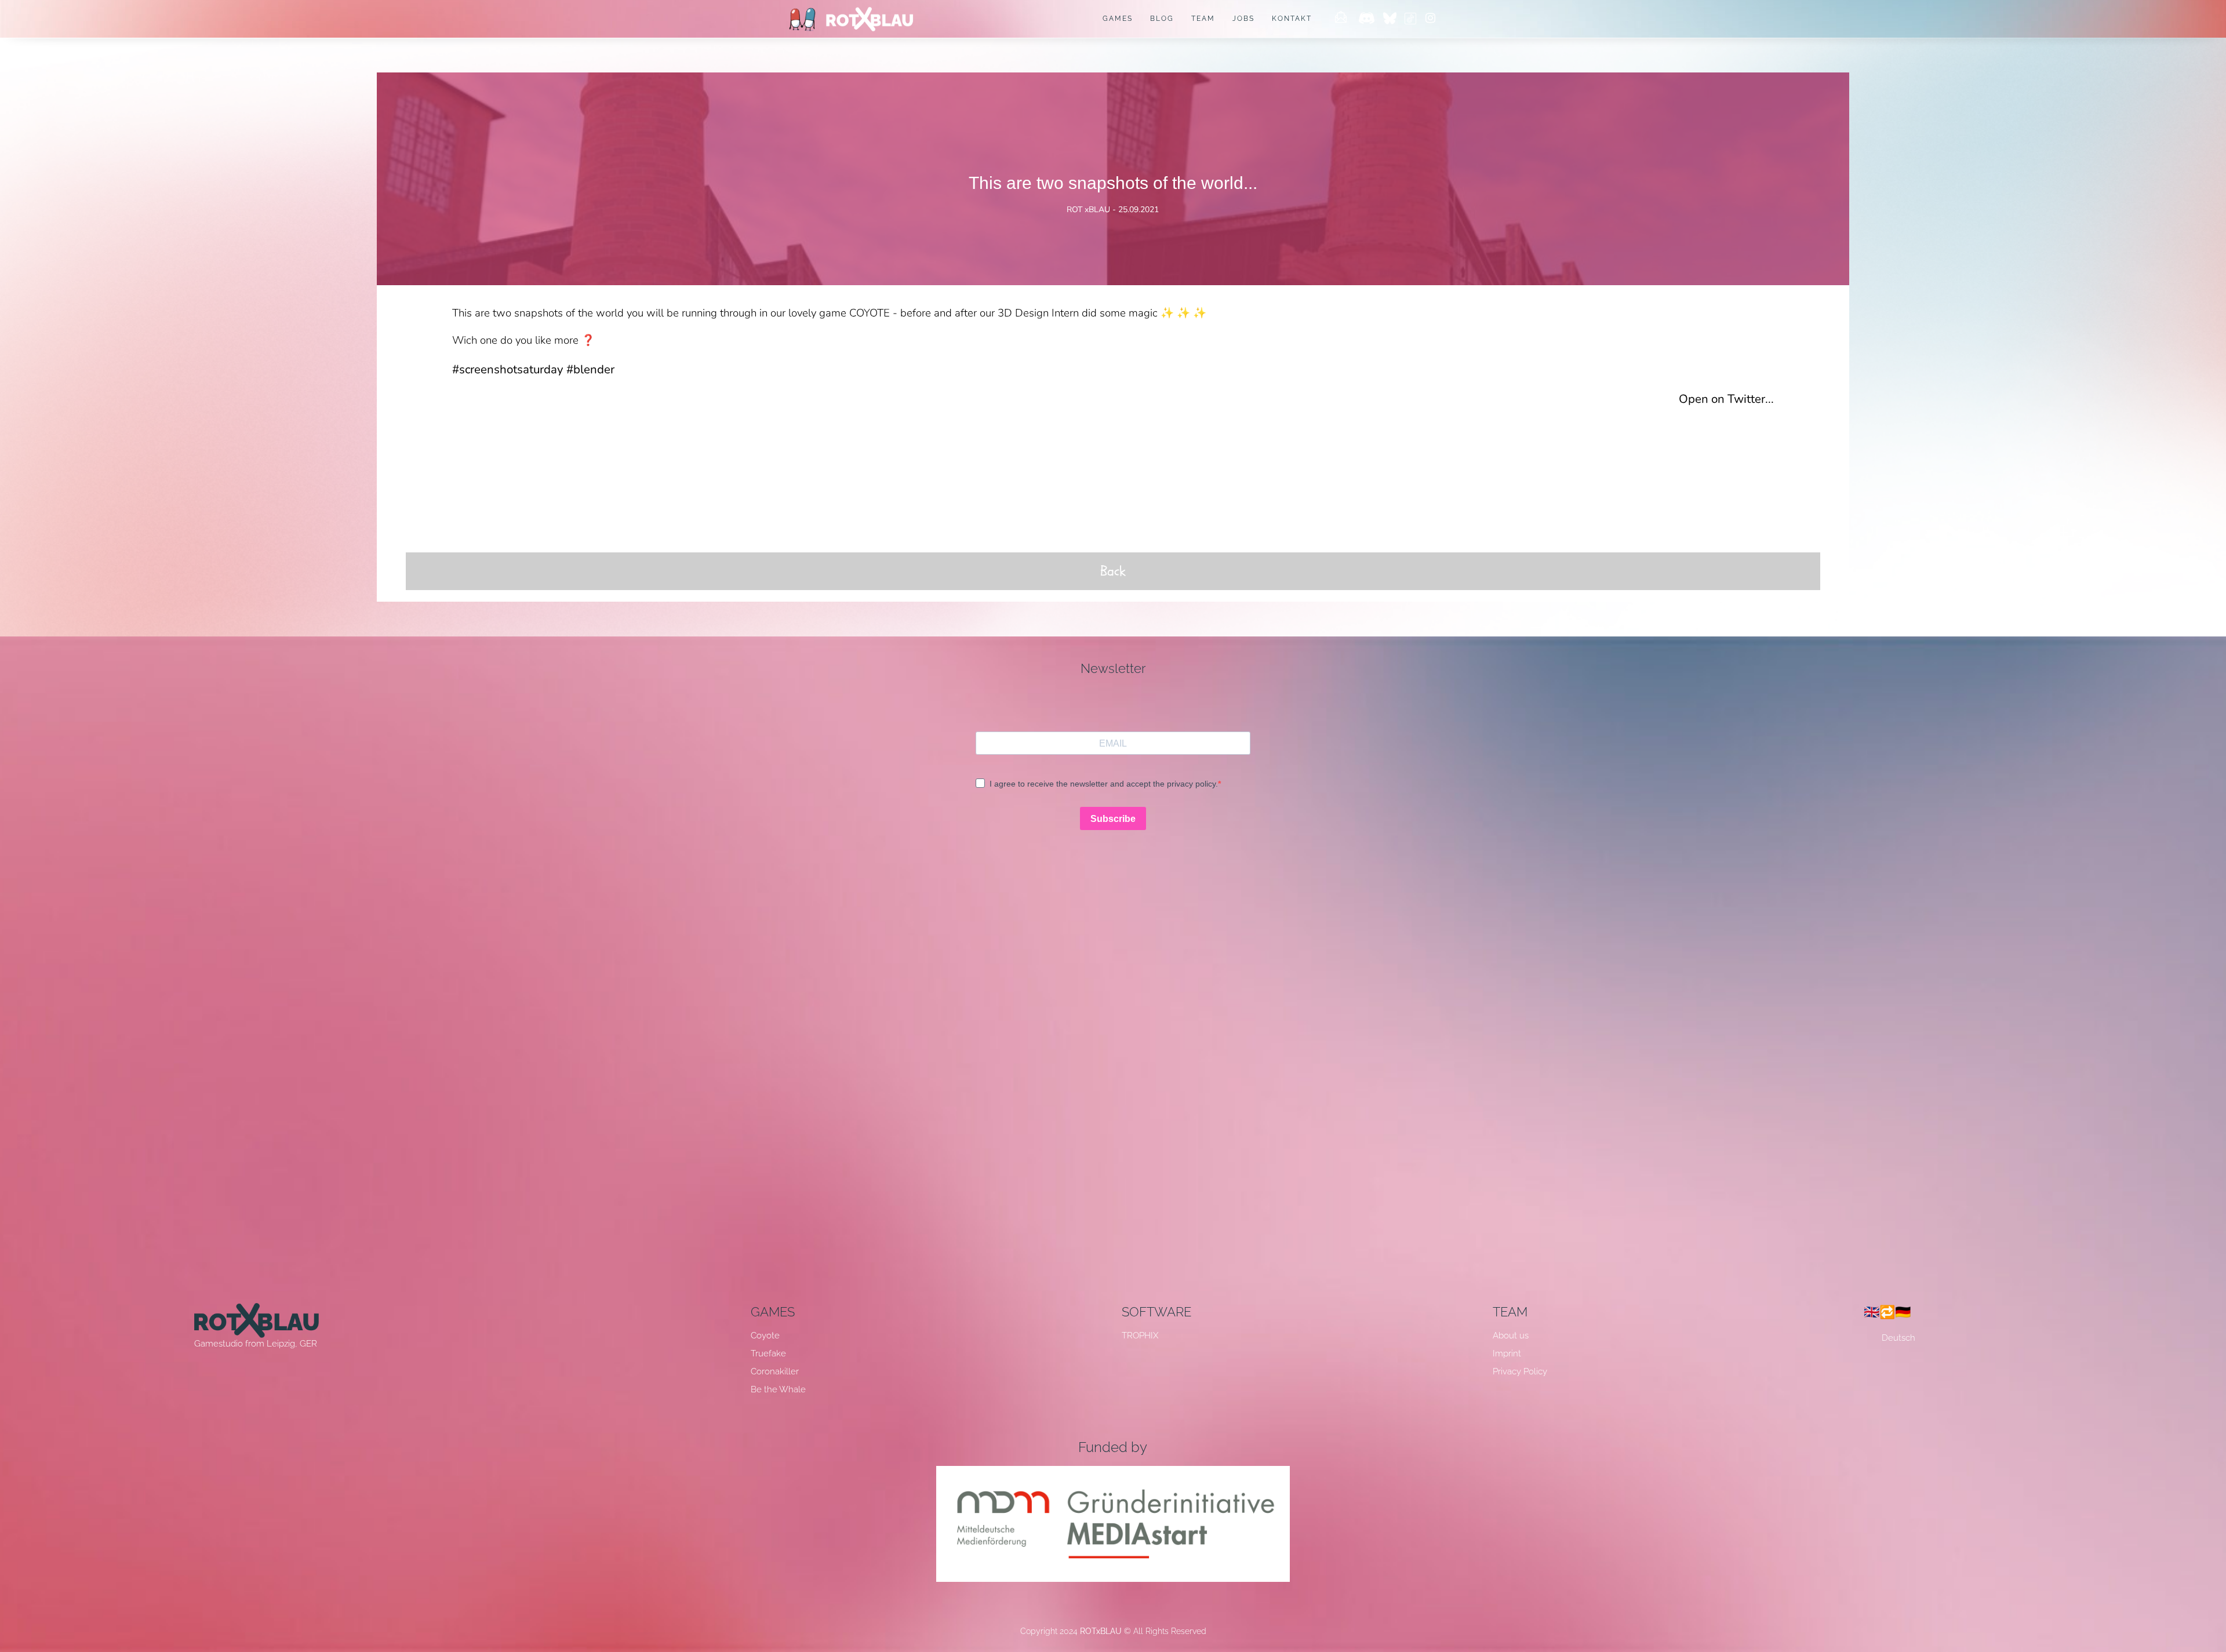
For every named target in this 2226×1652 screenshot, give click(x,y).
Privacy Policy (1520, 1371)
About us (1511, 1336)
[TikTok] (1410, 19)
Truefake (768, 1353)
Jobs (1243, 19)
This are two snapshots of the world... (1113, 183)
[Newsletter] (1341, 19)
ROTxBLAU (1101, 1631)
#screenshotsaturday (508, 369)
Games (1118, 19)
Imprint (1507, 1353)
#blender (590, 369)
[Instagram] (1430, 19)
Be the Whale (778, 1389)
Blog (1162, 19)
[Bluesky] (1392, 19)
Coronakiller (775, 1371)
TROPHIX (1140, 1336)
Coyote (765, 1336)
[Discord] (1367, 19)
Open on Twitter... (1726, 399)
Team (1203, 19)
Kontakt (1292, 19)
